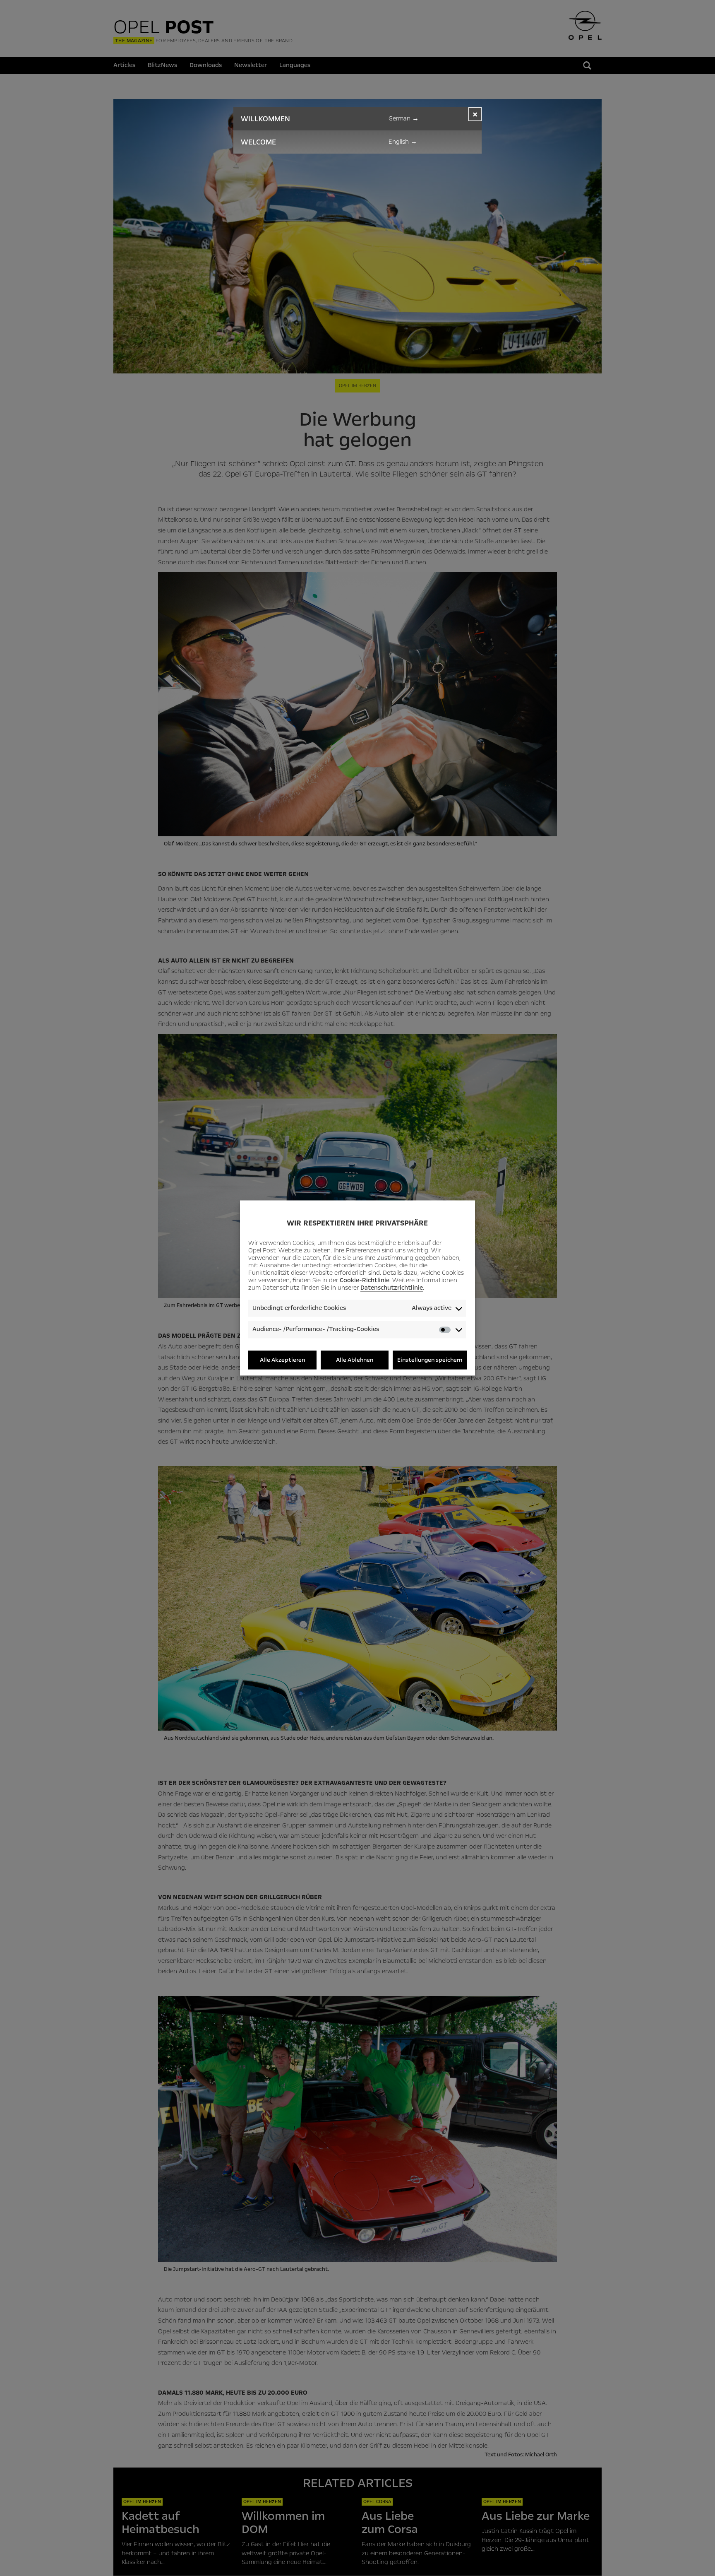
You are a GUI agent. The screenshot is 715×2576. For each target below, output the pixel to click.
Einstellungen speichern (430, 1360)
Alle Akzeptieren (282, 1360)
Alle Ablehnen (355, 1360)
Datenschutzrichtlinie (392, 1288)
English (403, 142)
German (404, 118)
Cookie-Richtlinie (365, 1280)
